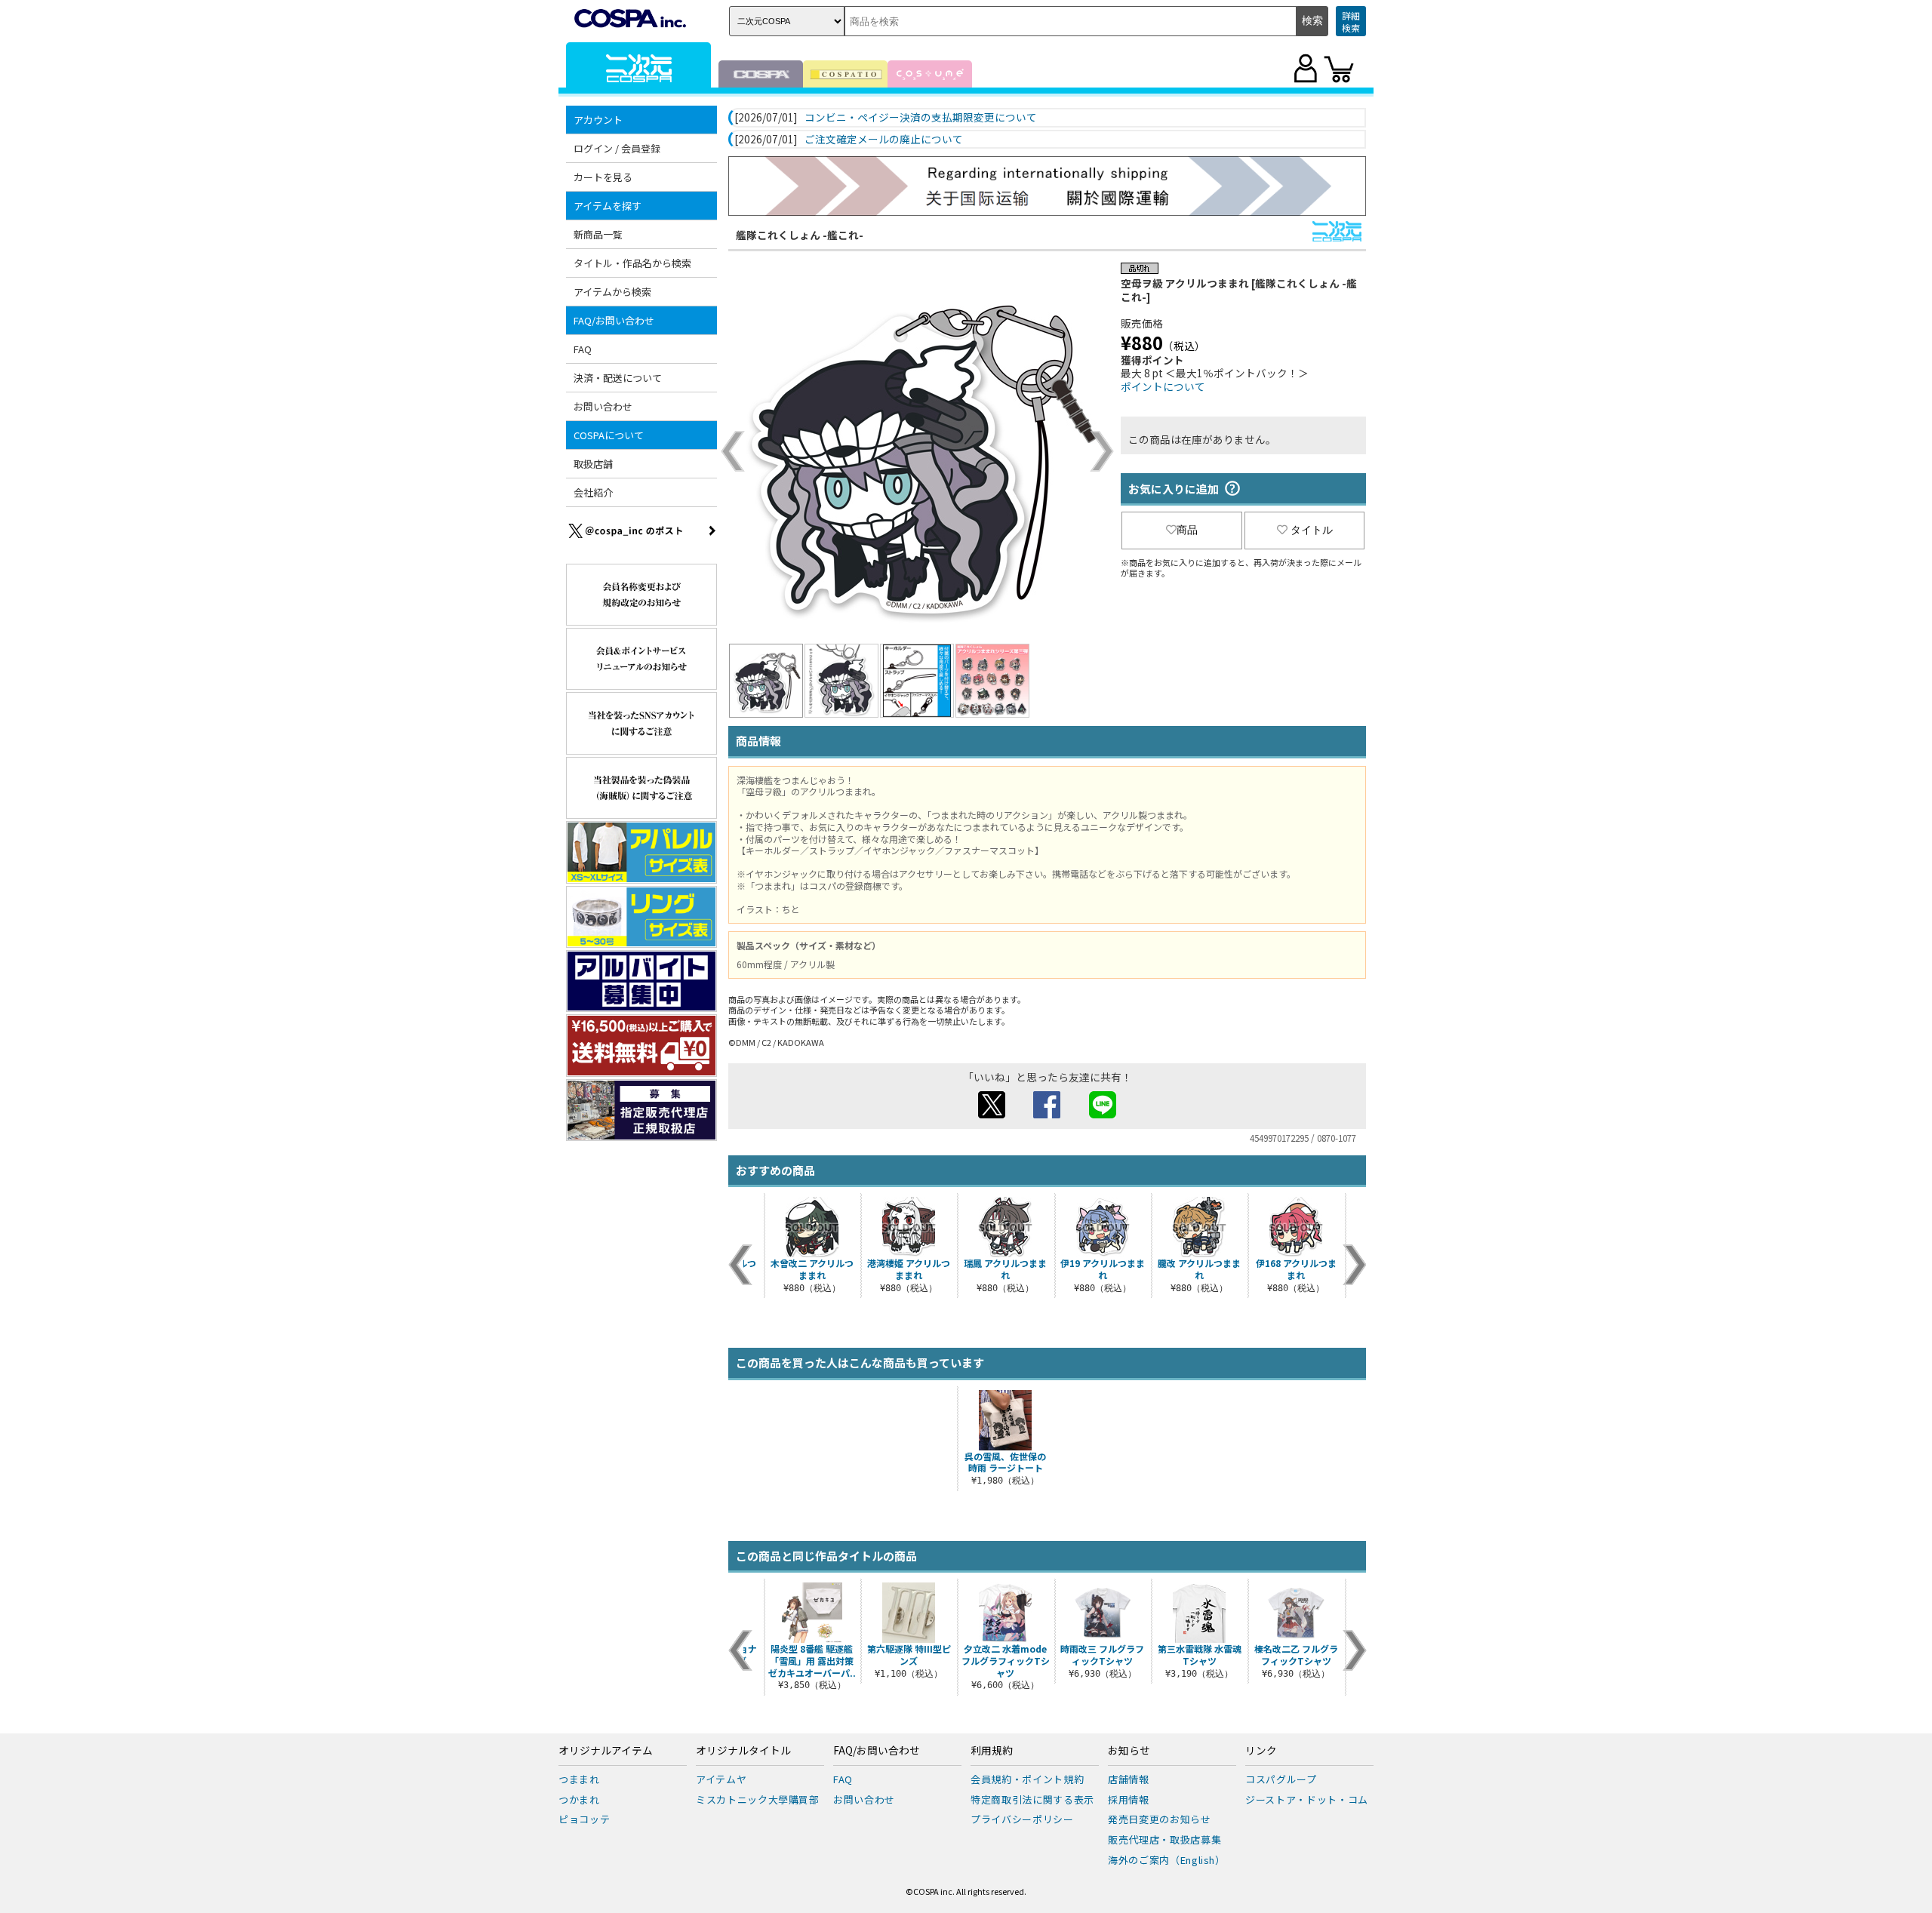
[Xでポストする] (992, 1114)
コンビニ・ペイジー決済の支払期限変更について (921, 118)
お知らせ (1129, 1751)
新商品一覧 (598, 234)
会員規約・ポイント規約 (1027, 1779)
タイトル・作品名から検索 (632, 263)
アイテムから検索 (612, 292)
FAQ (583, 349)
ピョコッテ (584, 1819)
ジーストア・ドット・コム (1307, 1799)
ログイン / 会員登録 (617, 148)
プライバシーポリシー (1022, 1819)
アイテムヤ (721, 1779)
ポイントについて (1163, 386)
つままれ (579, 1779)
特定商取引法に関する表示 (1032, 1799)
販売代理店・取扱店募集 (1164, 1839)
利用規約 (992, 1751)
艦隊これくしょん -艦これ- (800, 235)
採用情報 (1129, 1799)
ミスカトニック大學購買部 (758, 1799)
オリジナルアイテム (606, 1751)
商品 (1187, 530)
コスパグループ (1281, 1779)
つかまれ (579, 1799)
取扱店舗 (593, 464)
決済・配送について (618, 378)
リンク (1261, 1751)
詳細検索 (1351, 22)
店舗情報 (1129, 1779)
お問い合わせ (603, 406)
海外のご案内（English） (1167, 1860)
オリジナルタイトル (743, 1751)
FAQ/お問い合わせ (877, 1751)
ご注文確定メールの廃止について (884, 140)
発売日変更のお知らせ (1160, 1819)
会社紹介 (593, 492)
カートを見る (603, 177)
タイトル (1312, 530)
